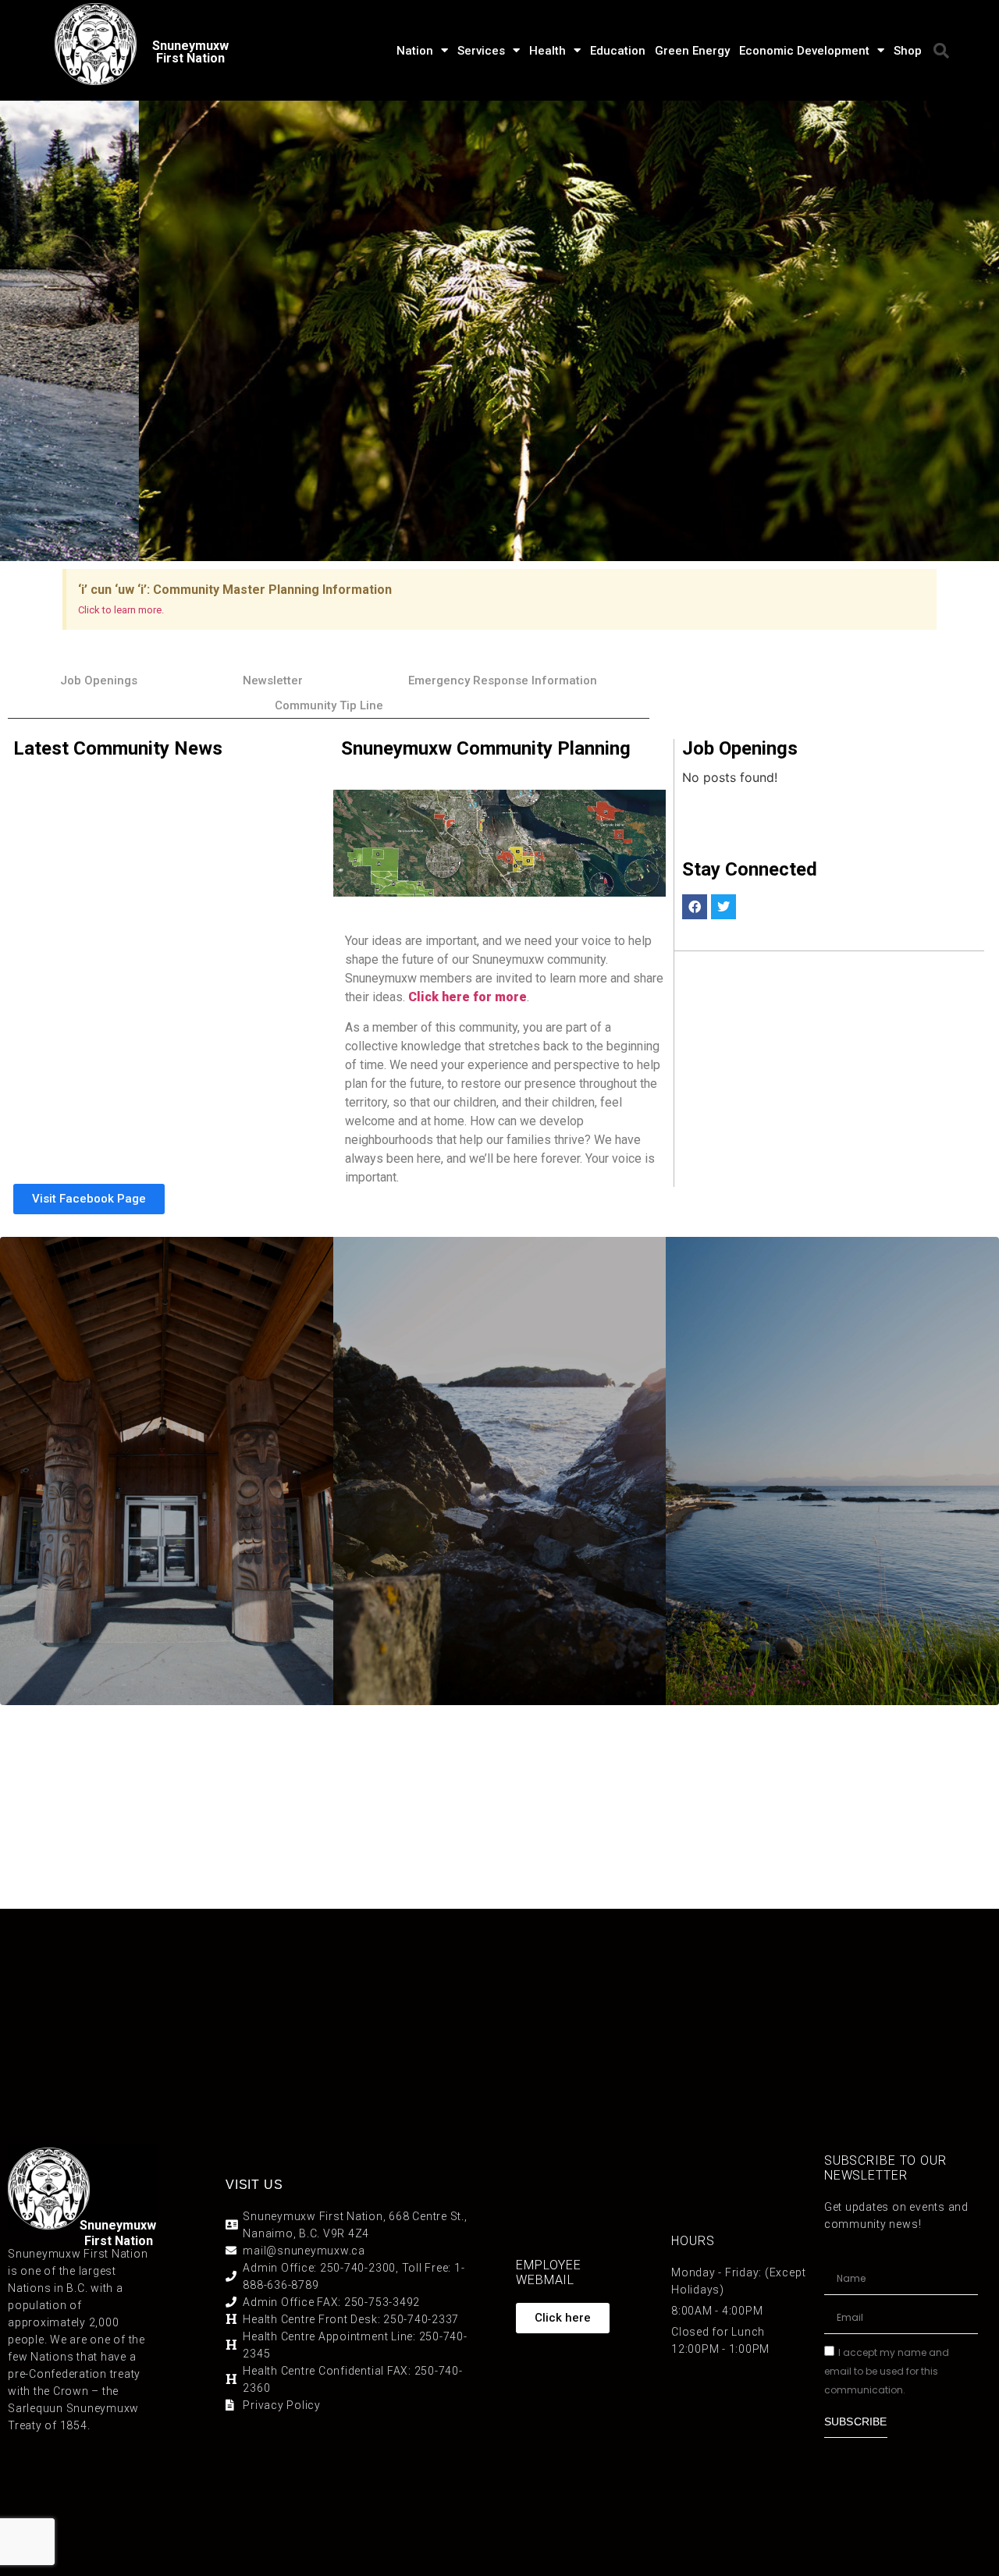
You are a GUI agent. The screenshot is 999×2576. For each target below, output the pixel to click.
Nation (415, 51)
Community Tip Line (329, 705)
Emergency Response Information (503, 680)
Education (618, 51)
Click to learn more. (121, 610)
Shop (908, 51)
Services (481, 51)
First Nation (119, 2241)
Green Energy (692, 51)
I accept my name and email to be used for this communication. (887, 2370)
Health (547, 51)
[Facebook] (695, 907)
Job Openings (99, 680)
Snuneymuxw (118, 2225)
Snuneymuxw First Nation (190, 52)
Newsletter (273, 680)
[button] (941, 51)
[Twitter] (723, 907)
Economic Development (804, 51)
